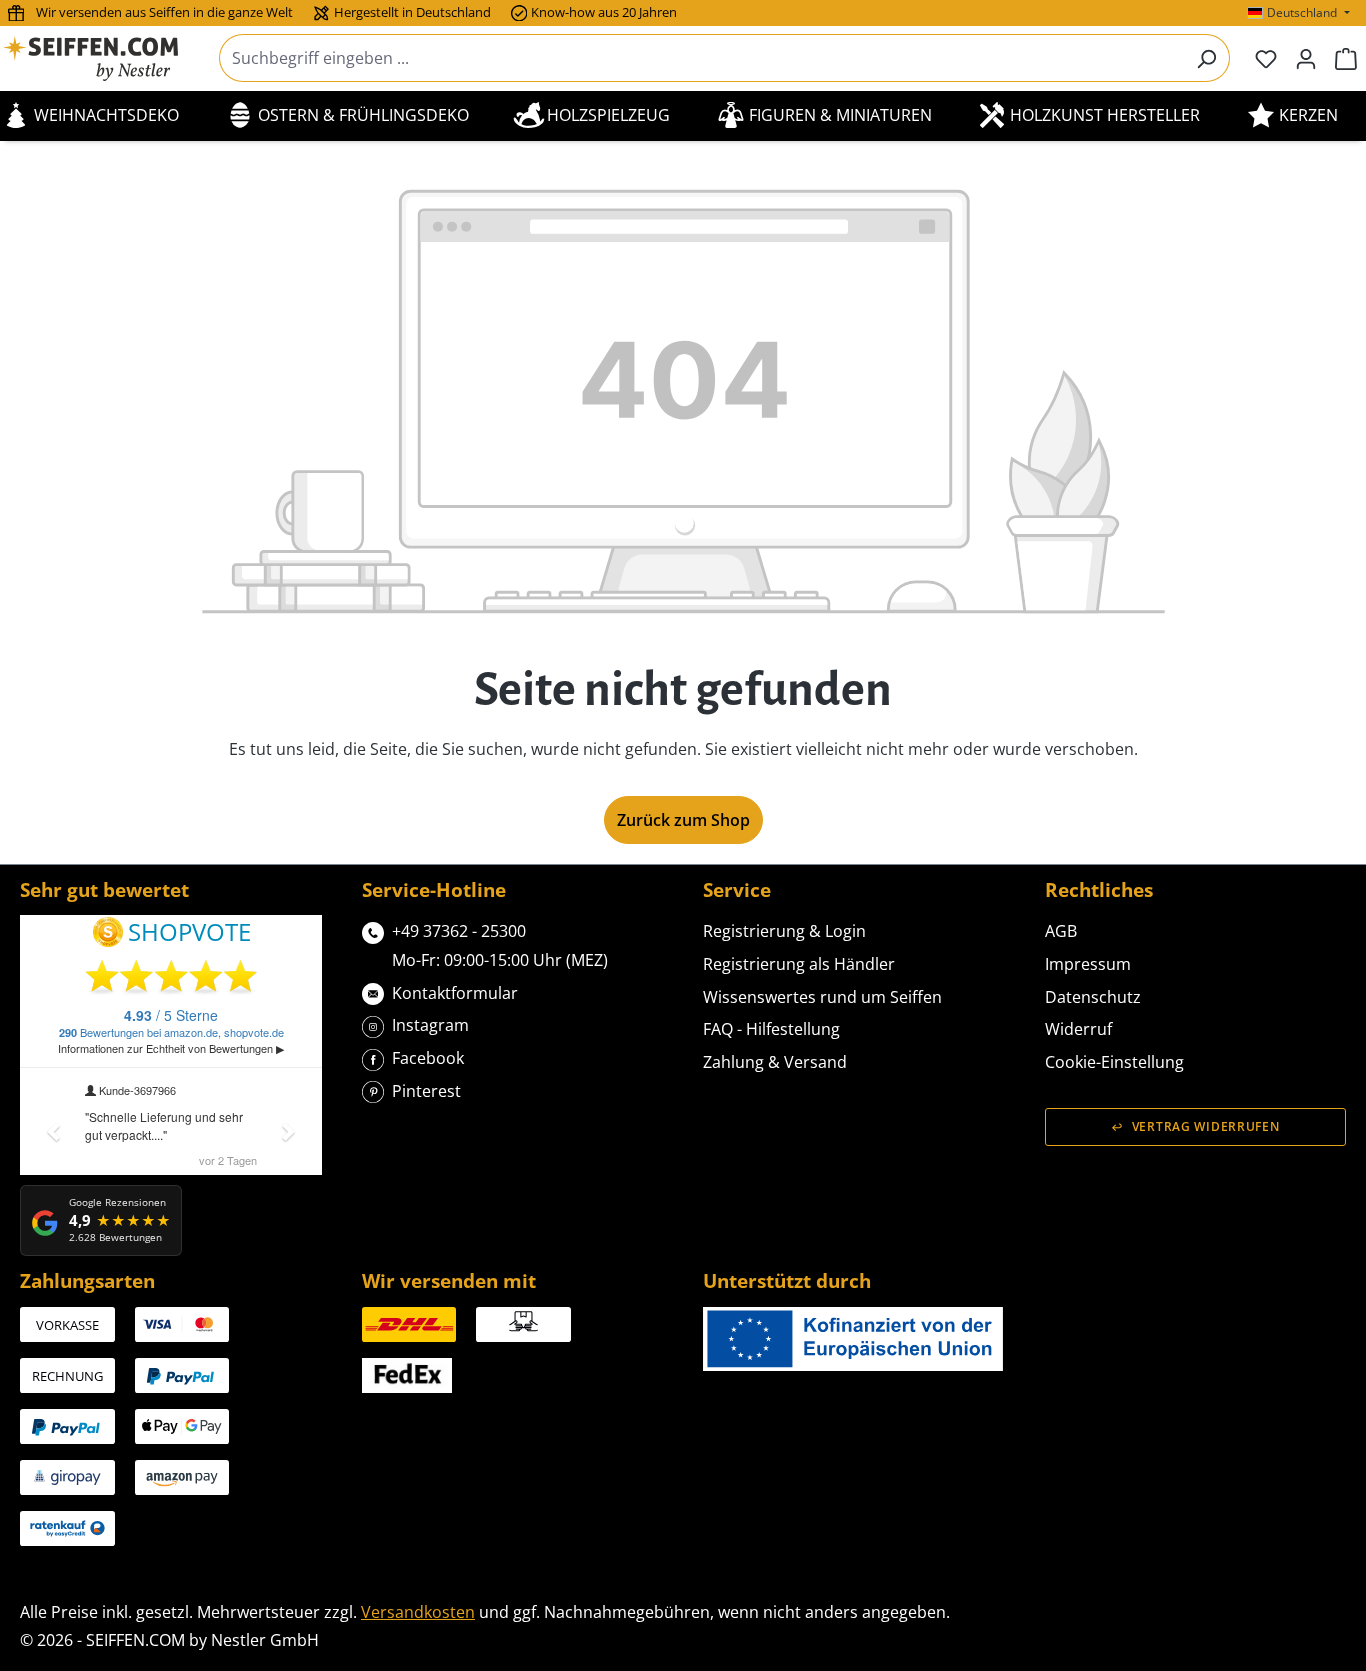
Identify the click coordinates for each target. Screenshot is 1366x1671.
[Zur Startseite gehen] (103, 58)
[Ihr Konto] (1306, 58)
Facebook (428, 1058)
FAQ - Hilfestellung (771, 1029)
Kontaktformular (455, 993)
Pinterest (426, 1091)
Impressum (1088, 964)
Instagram (430, 1025)
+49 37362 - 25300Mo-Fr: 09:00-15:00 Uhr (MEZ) (500, 945)
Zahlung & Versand (775, 1062)
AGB (1061, 931)
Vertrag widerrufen (1206, 1126)
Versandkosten (418, 1612)
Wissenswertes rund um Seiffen (822, 997)
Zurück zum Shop (683, 820)
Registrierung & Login (784, 931)
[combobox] (701, 58)
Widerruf (1078, 1029)
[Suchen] (1206, 58)
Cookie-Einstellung (1114, 1062)
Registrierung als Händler (799, 964)
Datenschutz (1093, 997)
